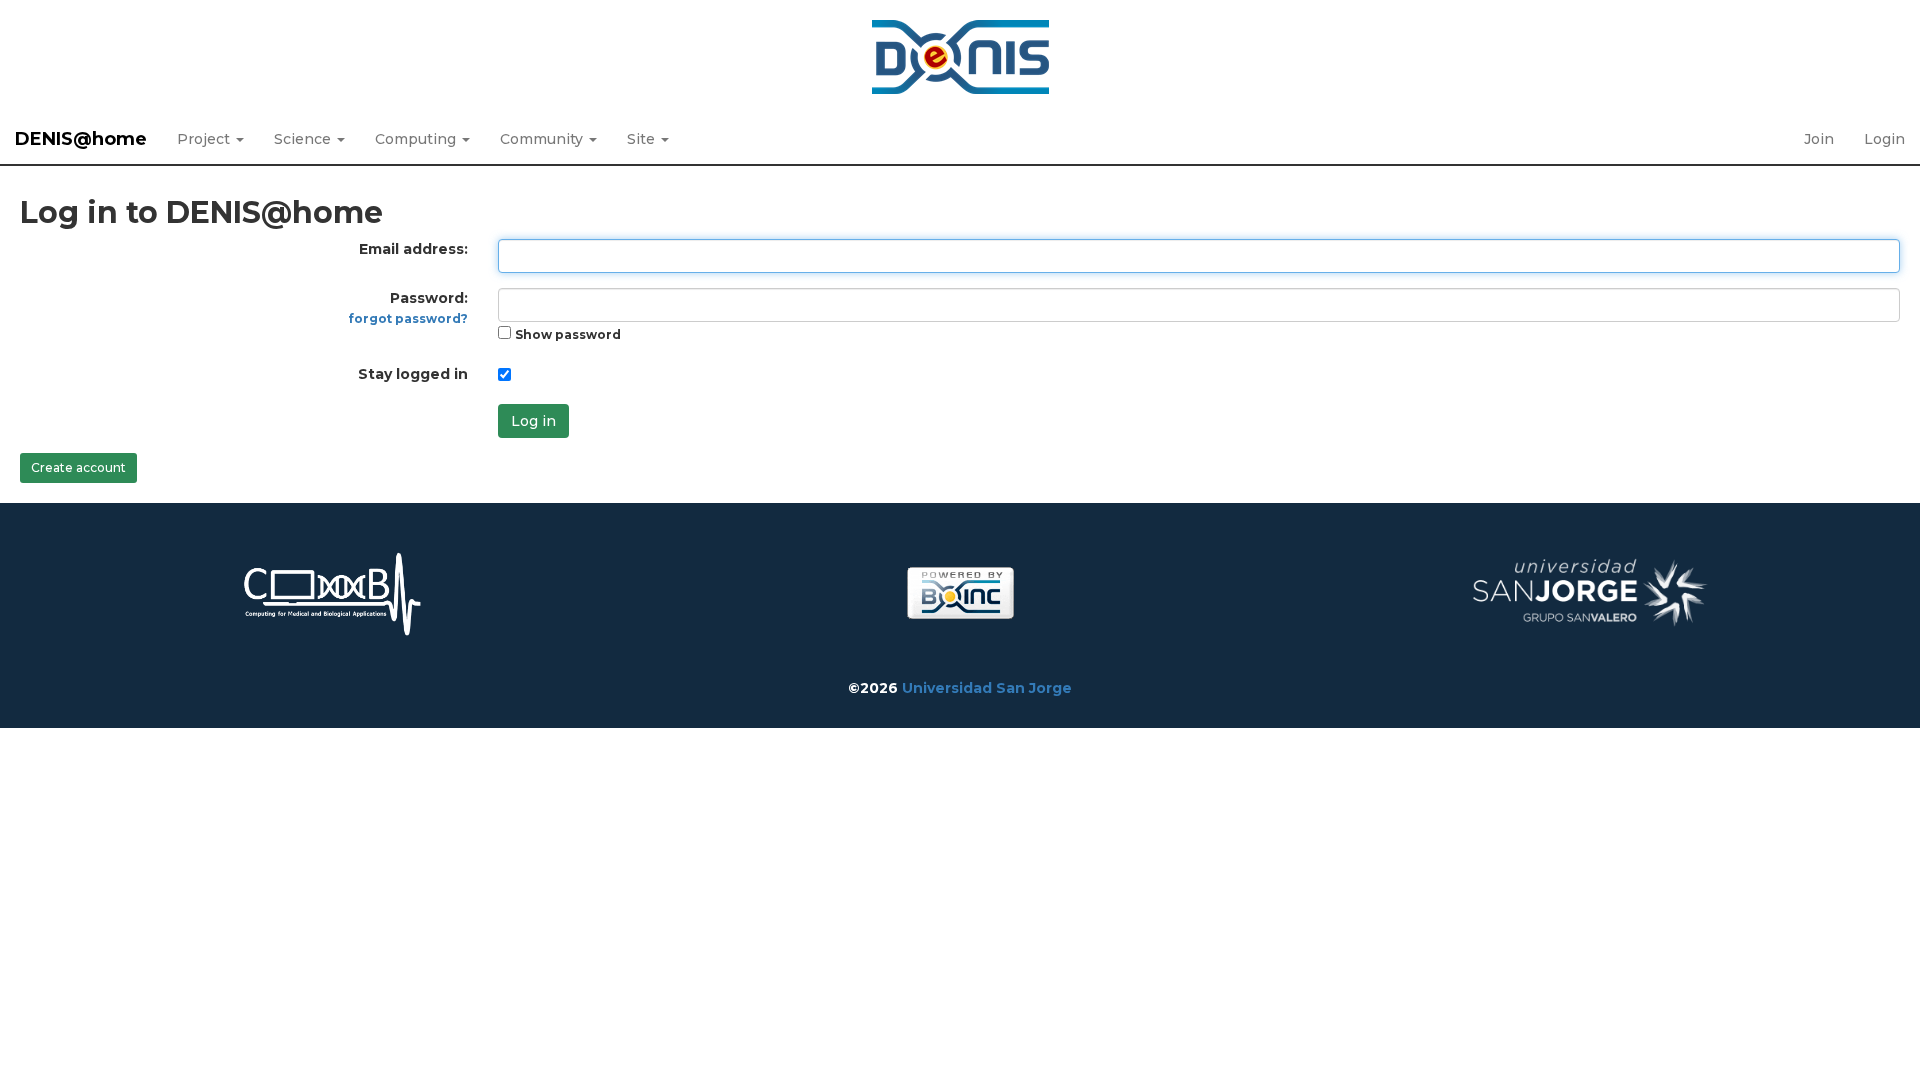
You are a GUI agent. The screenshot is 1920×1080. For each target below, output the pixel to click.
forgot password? (408, 318)
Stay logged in (413, 374)
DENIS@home (81, 139)
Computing (417, 139)
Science (304, 139)
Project (205, 139)
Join (1819, 139)
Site (643, 139)
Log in (533, 421)
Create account (78, 467)
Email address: (413, 249)
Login (1884, 139)
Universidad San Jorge (987, 688)
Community (543, 139)
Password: (408, 307)
